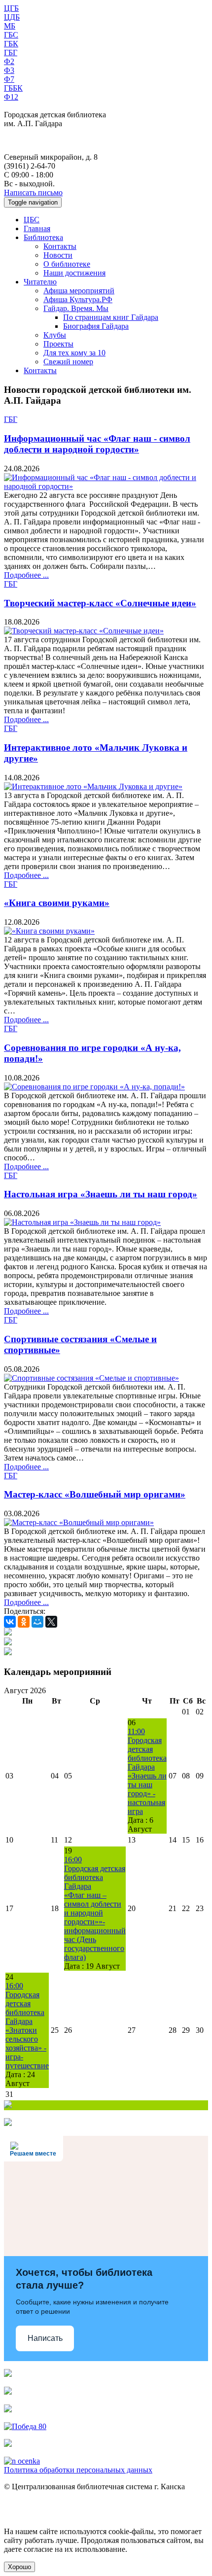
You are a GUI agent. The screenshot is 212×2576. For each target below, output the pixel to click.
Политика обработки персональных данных (78, 2470)
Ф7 (9, 79)
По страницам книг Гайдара (111, 317)
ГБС (11, 35)
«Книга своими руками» (57, 903)
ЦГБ (11, 8)
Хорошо (19, 2567)
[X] (51, 1622)
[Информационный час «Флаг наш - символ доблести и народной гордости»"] (106, 486)
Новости (58, 255)
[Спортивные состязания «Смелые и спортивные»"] (91, 1378)
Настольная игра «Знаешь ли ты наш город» (101, 1194)
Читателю (40, 282)
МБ (10, 26)
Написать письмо (33, 192)
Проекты (58, 344)
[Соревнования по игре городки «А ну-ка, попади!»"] (94, 1087)
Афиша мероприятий (79, 291)
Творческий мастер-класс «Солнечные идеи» (100, 603)
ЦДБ (12, 17)
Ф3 (9, 70)
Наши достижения (74, 273)
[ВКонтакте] (10, 1622)
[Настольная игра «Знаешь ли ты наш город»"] (82, 1222)
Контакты (60, 246)
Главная (37, 228)
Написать (45, 2338)
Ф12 (11, 97)
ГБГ (11, 52)
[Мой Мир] (37, 1622)
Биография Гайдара (96, 326)
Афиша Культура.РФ (78, 299)
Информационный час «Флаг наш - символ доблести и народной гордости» (97, 444)
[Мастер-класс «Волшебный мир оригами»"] (79, 1522)
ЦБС (32, 220)
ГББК (13, 88)
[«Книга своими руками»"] (49, 931)
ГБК (11, 44)
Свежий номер (68, 362)
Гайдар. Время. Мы (76, 308)
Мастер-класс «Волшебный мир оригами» (95, 1494)
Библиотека (43, 237)
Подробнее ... (26, 575)
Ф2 (9, 61)
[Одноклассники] (24, 1622)
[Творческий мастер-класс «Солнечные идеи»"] (84, 631)
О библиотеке (67, 264)
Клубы (55, 335)
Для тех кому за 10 (74, 353)
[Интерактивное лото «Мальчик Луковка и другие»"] (93, 786)
